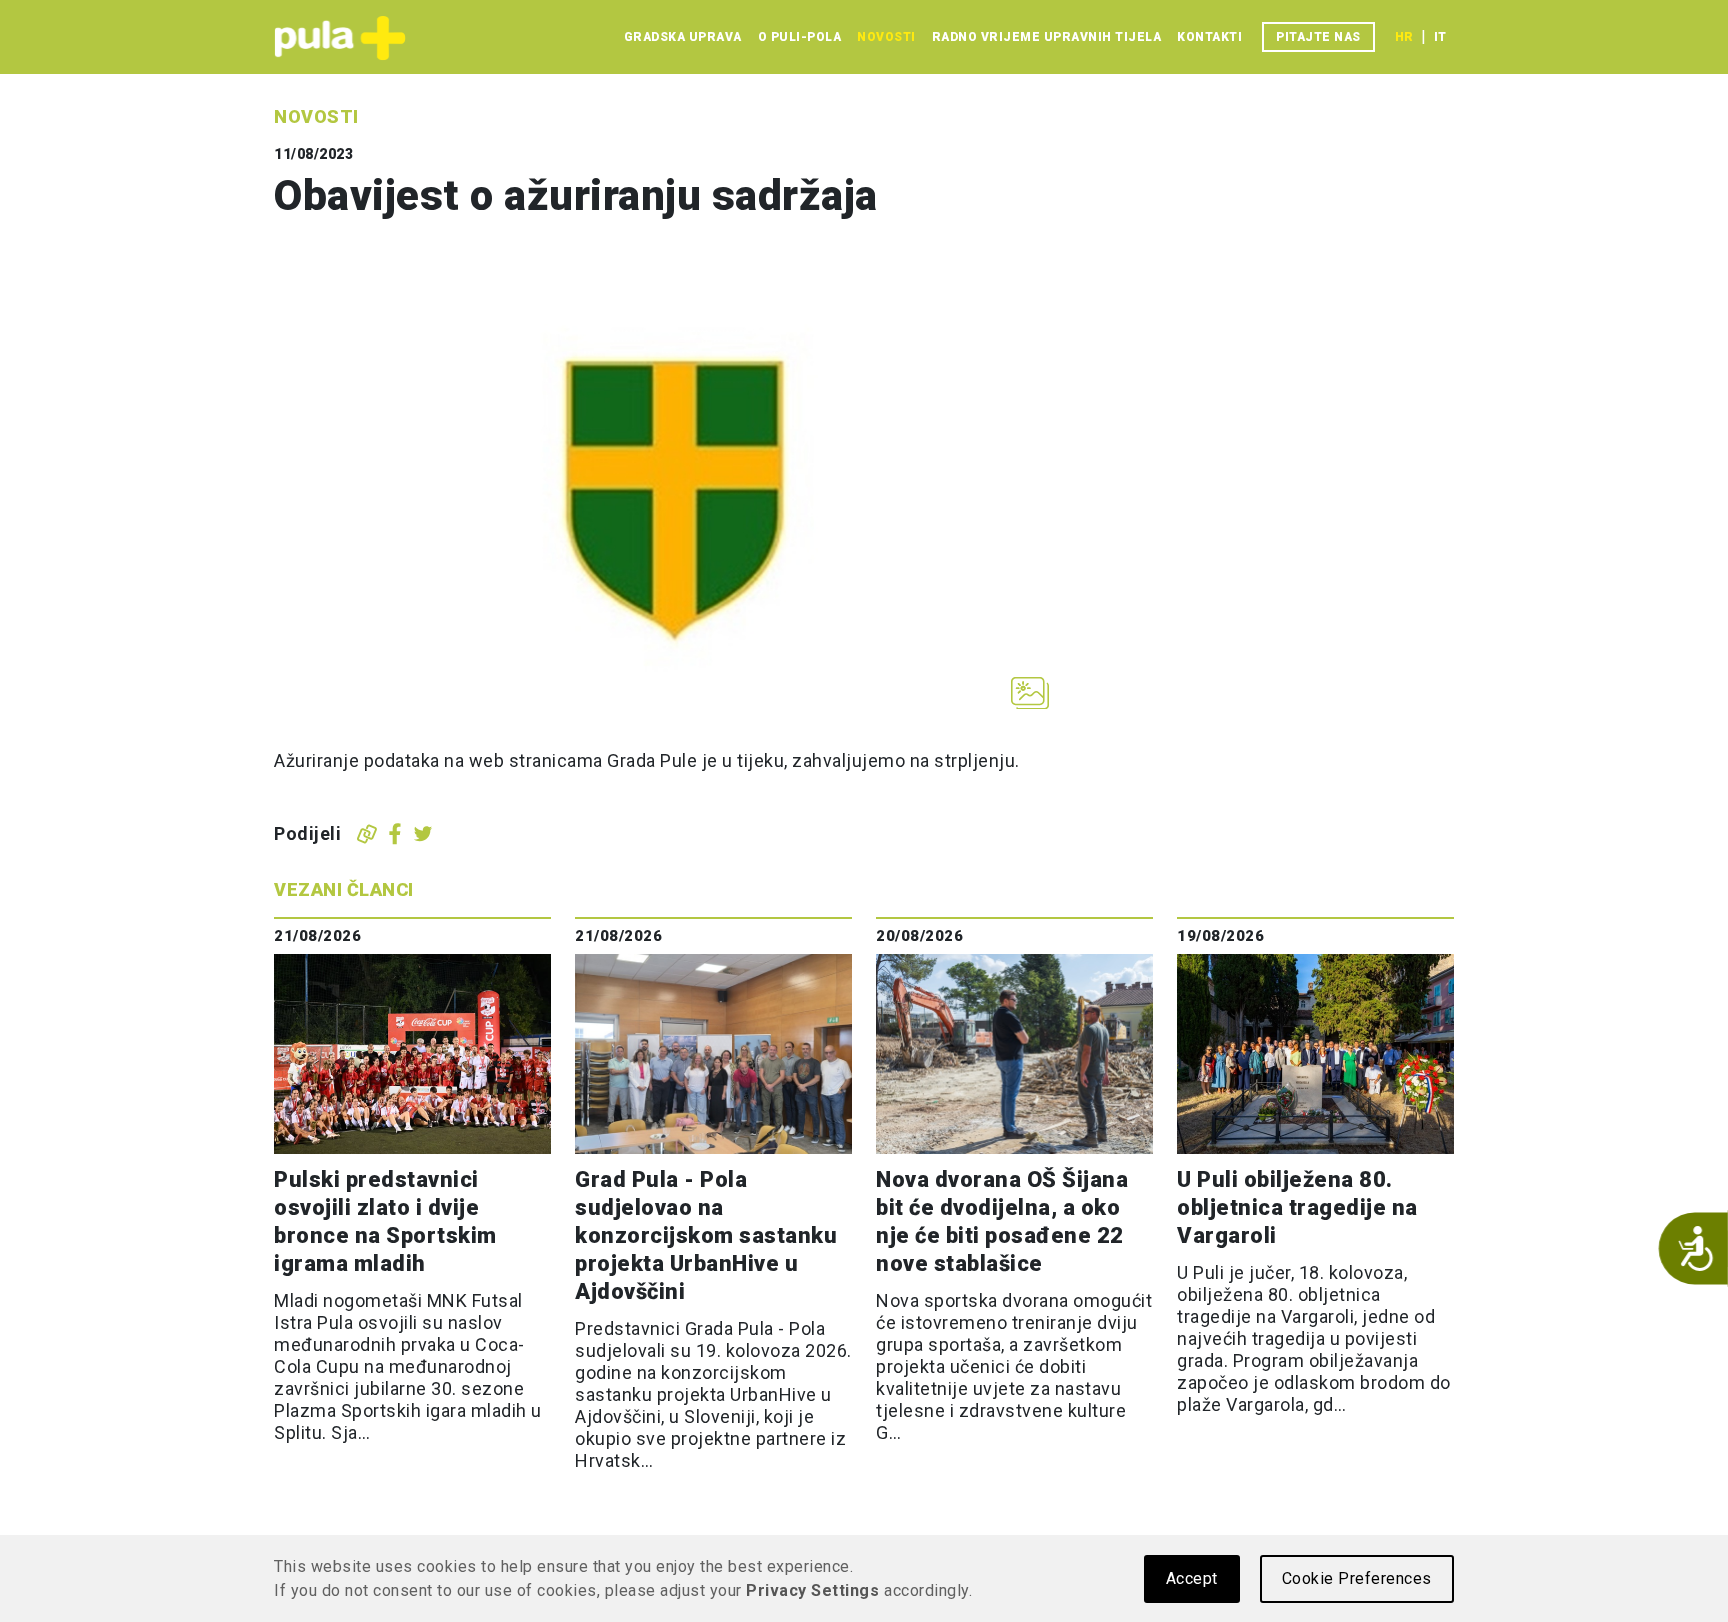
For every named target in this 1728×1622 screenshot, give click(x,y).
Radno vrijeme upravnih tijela (1047, 37)
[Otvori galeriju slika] (1030, 693)
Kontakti (1209, 37)
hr (1404, 37)
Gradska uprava (683, 37)
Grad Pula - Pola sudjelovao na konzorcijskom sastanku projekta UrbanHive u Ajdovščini (706, 1235)
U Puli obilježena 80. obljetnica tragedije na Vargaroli (1297, 1207)
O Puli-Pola (800, 37)
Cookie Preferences (1357, 1578)
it (1440, 37)
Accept (1192, 1578)
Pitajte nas (1318, 37)
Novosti (886, 37)
